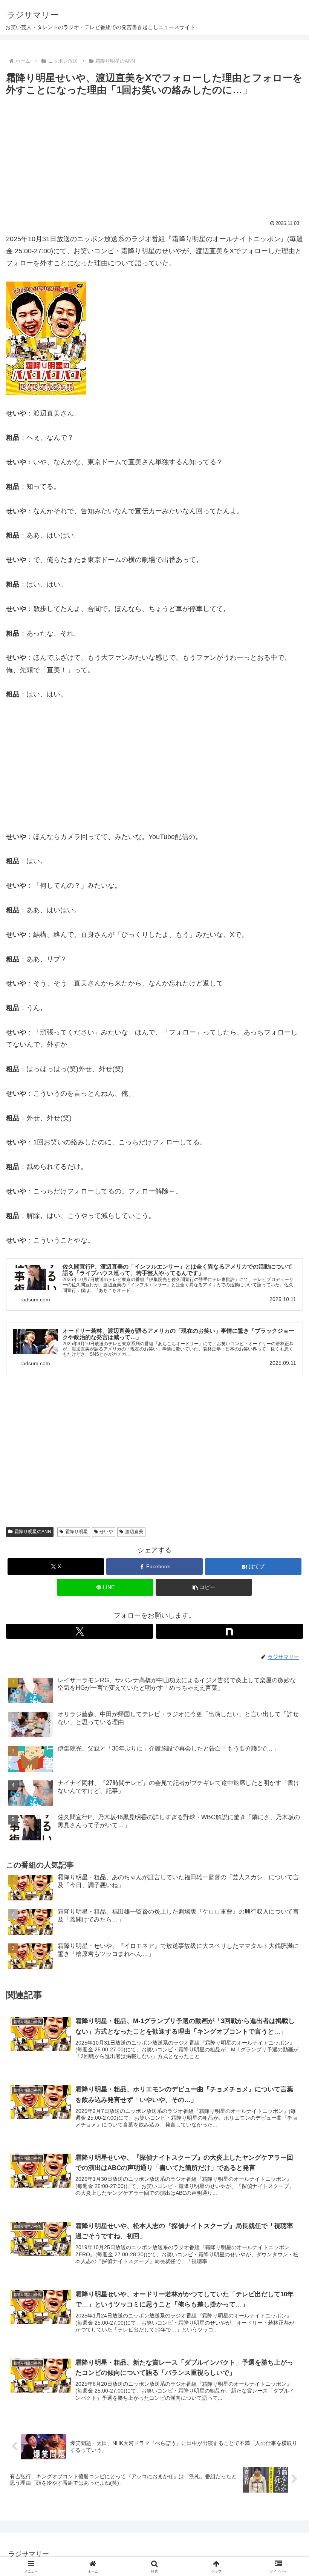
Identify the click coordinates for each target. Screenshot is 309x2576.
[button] (286, 1588)
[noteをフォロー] (229, 1631)
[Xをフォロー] (80, 1631)
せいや (106, 1532)
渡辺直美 (134, 1532)
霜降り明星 (76, 1532)
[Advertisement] (154, 155)
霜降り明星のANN (33, 1532)
